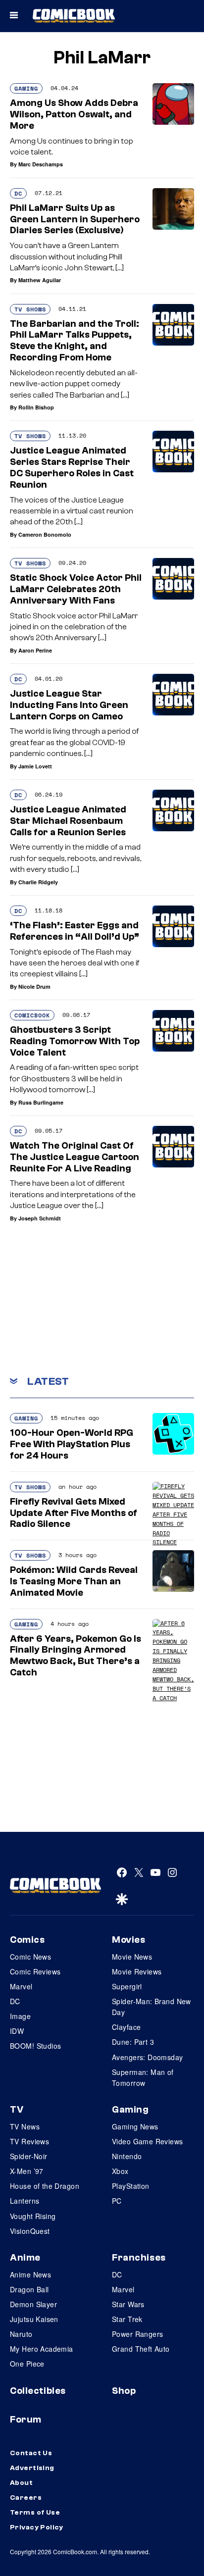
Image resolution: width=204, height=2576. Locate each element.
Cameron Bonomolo (45, 534)
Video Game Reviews (148, 2141)
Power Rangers (137, 2334)
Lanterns (25, 2201)
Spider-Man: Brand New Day (152, 2007)
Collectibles (38, 2391)
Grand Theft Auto (141, 2349)
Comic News (30, 1957)
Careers (26, 2498)
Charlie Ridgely (38, 882)
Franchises (139, 2258)
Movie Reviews (137, 1971)
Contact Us (31, 2453)
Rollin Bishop (36, 407)
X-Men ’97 (27, 2171)
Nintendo (127, 2156)
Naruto (21, 2334)
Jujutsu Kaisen (34, 2319)
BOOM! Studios (35, 2046)
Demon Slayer (33, 2304)
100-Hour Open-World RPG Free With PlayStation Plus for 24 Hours (72, 1444)
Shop (124, 2391)
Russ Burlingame (41, 1102)
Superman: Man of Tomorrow (143, 2077)
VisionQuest (30, 2231)
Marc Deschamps (41, 164)
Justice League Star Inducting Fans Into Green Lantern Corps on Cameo (69, 705)
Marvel (21, 1986)
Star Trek (127, 2319)
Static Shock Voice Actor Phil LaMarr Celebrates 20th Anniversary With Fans (76, 589)
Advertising (32, 2468)
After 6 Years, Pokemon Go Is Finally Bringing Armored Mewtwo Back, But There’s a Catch (76, 1656)
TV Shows (30, 309)
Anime (25, 2258)
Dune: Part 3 (133, 2042)
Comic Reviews (35, 1971)
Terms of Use (35, 2513)
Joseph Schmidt (40, 1218)
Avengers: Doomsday (148, 2057)
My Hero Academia (42, 2349)
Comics (27, 1940)
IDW (17, 2031)
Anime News (30, 2274)
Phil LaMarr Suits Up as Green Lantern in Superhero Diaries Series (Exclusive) (75, 219)
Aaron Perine (35, 650)
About (21, 2483)
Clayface (126, 2027)
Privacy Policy (37, 2527)
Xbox (120, 2171)
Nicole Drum (34, 986)
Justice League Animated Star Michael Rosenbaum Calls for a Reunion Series (68, 821)
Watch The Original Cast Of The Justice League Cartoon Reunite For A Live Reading (75, 1157)
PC (117, 2201)
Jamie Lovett (35, 766)
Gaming (26, 88)
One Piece (27, 2364)
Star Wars (128, 2304)
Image (20, 2016)
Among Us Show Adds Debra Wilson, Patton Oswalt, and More (74, 114)
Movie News (132, 1957)
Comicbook (32, 1015)
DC (18, 193)
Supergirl (127, 1986)
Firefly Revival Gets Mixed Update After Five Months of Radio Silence (74, 1513)
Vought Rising (33, 2216)
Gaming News (135, 2126)
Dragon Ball (29, 2289)
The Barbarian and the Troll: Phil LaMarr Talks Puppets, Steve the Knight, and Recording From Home (75, 341)
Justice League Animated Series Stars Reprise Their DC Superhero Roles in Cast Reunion (72, 467)
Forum (26, 2420)
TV (17, 2110)
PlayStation (131, 2186)
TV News (25, 2126)
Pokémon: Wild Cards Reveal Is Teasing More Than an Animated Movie (74, 1581)
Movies (128, 1940)
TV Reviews (29, 2141)
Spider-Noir (29, 2156)
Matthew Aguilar (40, 280)
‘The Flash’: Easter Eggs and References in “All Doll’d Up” (75, 931)
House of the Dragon (45, 2186)
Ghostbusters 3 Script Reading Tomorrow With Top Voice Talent (75, 1041)
